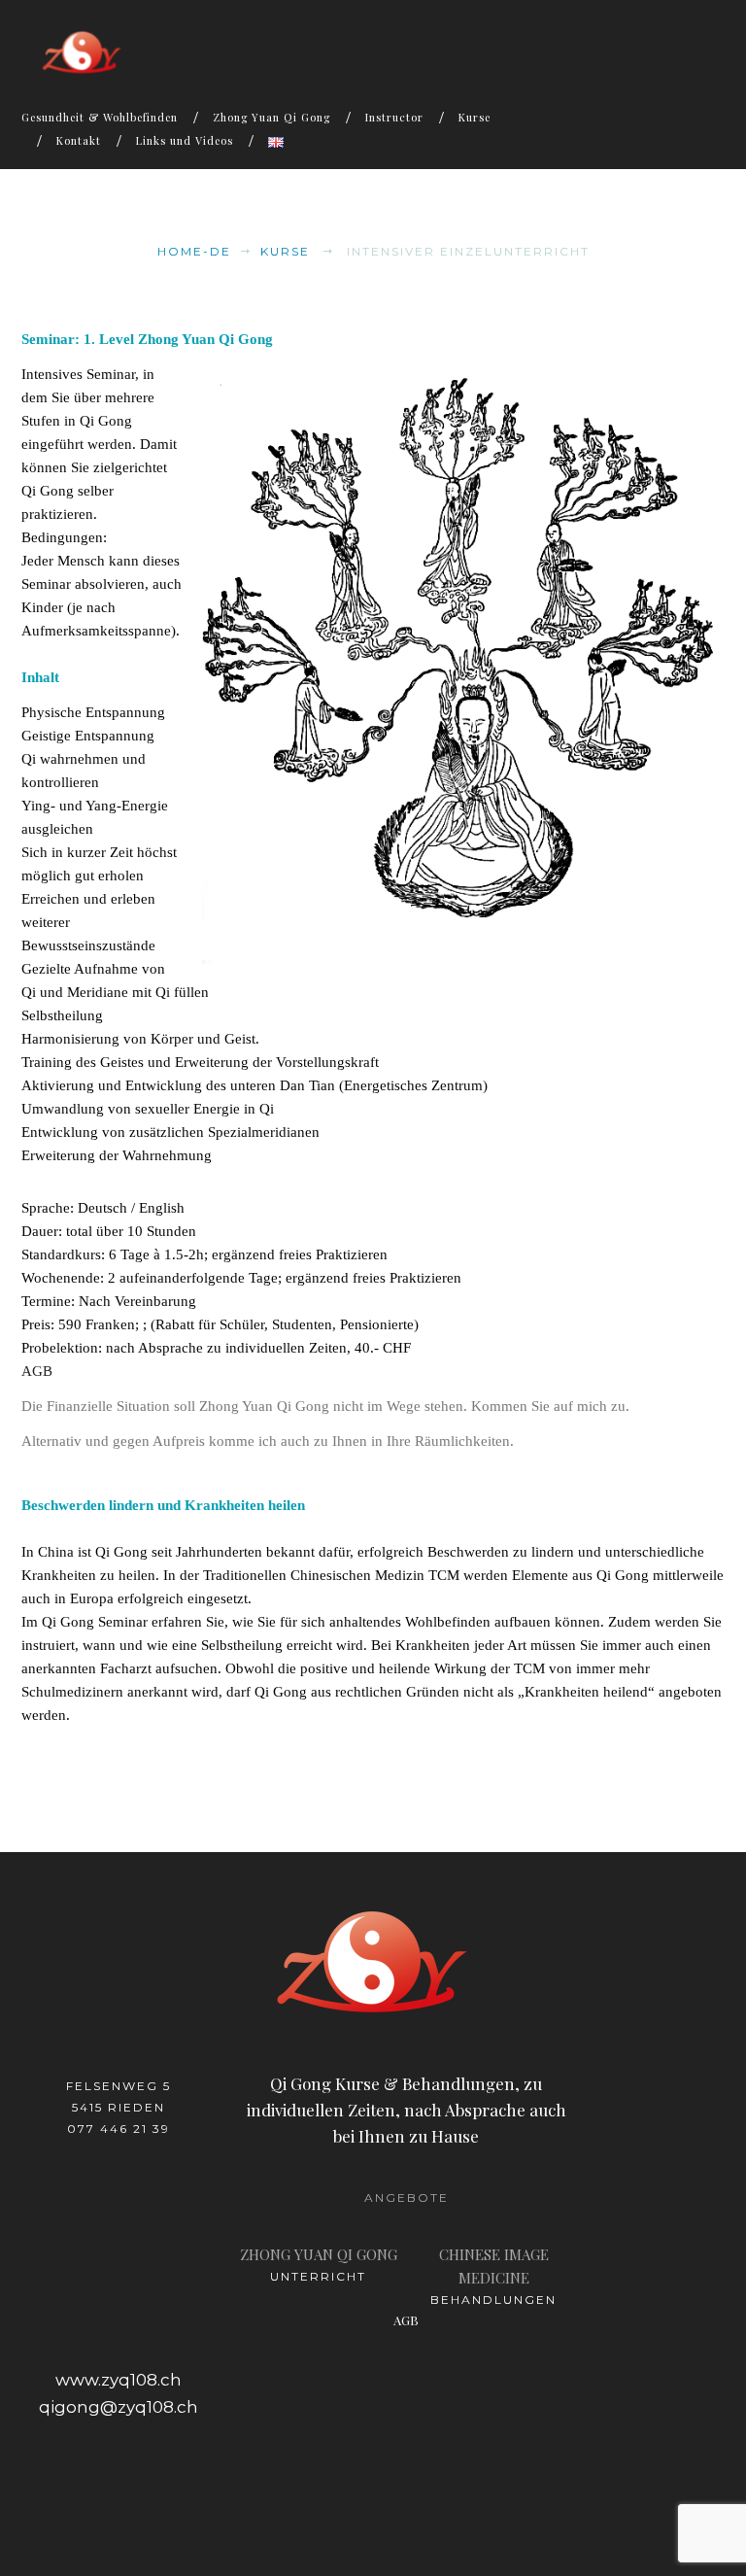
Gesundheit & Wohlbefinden (100, 117)
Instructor (394, 117)
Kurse (475, 117)
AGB (37, 1371)
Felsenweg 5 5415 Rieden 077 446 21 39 (119, 2107)
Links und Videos (185, 140)
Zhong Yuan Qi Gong (271, 117)
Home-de (194, 251)
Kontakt (79, 140)
